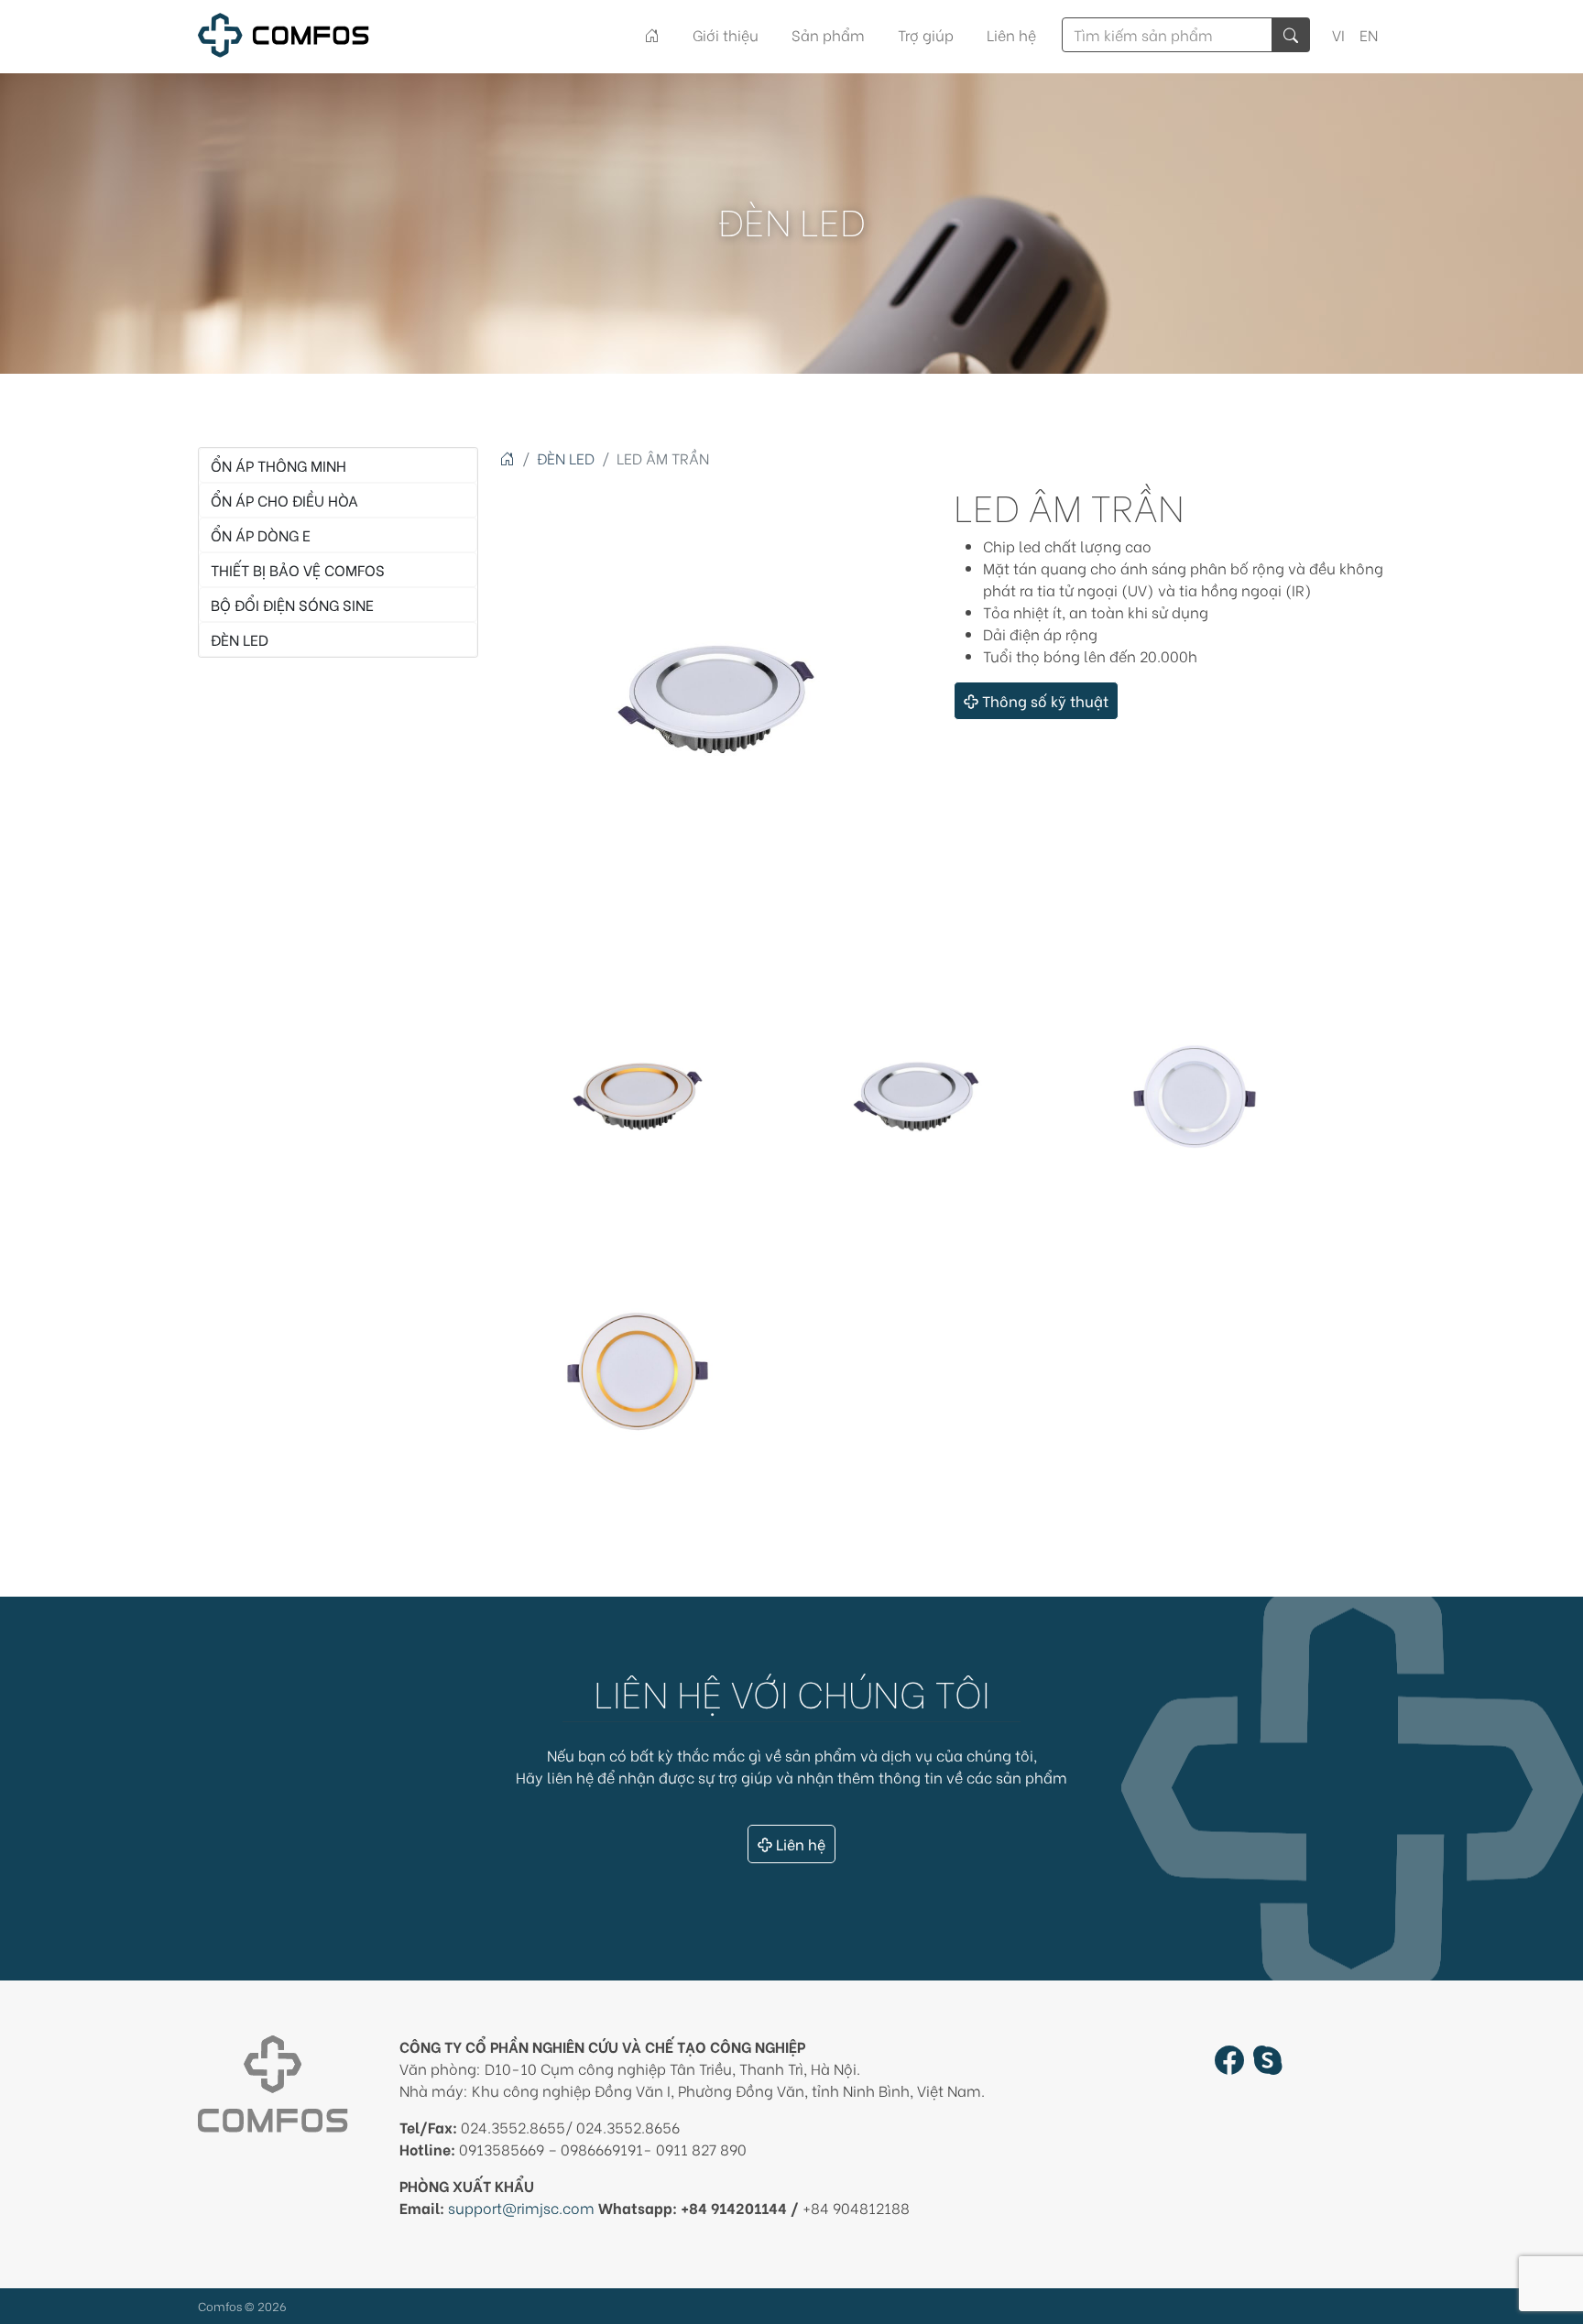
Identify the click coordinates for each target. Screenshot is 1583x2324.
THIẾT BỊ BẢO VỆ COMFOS (298, 569)
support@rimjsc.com (521, 2207)
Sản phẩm (828, 34)
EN (1369, 34)
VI (1338, 34)
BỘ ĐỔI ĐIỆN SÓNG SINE (292, 604)
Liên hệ (1011, 34)
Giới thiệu (726, 34)
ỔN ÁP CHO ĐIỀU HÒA (284, 500)
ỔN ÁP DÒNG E (261, 535)
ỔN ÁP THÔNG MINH (278, 465)
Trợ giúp (926, 34)
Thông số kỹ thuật (1045, 700)
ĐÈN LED (240, 639)
